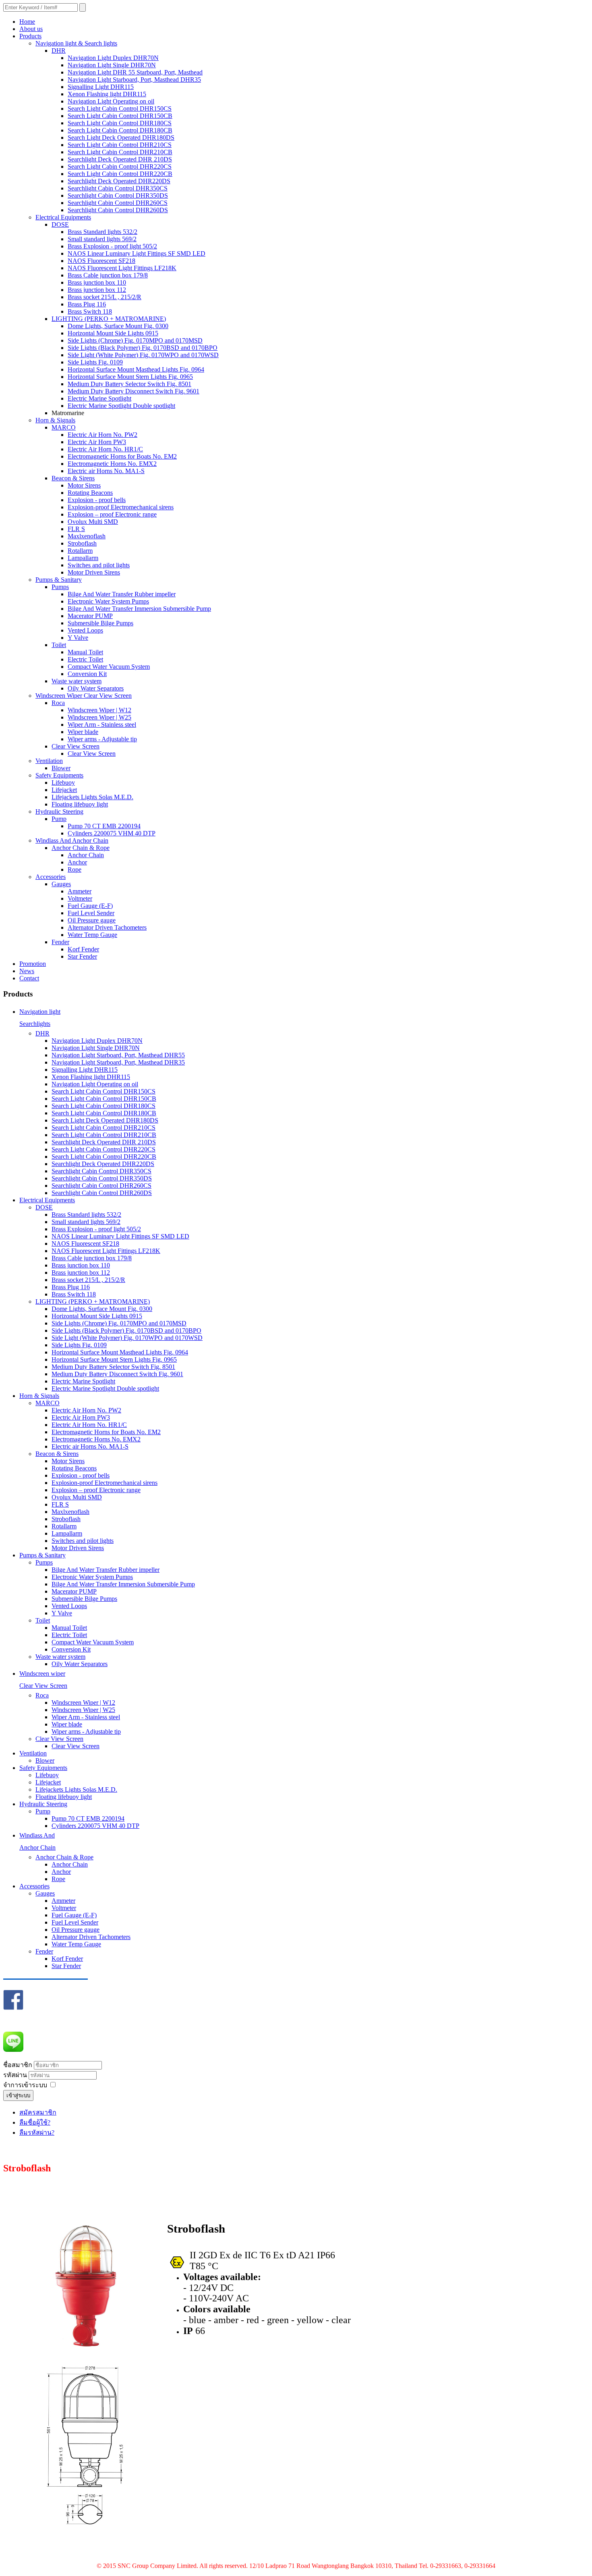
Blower (61, 768)
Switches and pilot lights (99, 565)
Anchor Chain (86, 855)
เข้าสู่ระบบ (18, 2095)
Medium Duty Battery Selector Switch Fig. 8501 (129, 384)
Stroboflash (82, 543)
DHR (59, 51)
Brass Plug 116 (87, 304)
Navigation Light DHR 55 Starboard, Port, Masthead (135, 72)
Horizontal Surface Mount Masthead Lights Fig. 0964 (136, 369)
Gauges (61, 884)
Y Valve (78, 638)
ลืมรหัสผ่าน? (37, 2133)
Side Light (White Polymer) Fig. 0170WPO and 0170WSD (143, 355)
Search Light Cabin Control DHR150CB (120, 116)
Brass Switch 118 (90, 311)
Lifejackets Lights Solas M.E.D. (92, 797)
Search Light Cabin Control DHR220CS (120, 166)
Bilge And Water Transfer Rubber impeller (122, 594)
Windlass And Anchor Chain (72, 840)
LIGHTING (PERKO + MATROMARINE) (109, 319)
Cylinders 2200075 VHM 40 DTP (112, 833)
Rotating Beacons (90, 493)
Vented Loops (85, 630)
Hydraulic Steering (59, 811)
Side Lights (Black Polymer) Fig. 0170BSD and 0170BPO (143, 348)
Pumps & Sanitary (59, 580)
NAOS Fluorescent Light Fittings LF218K (122, 268)
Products (30, 36)
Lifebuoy (63, 783)
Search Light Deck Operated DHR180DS (121, 137)
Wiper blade (83, 732)
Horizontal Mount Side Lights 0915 (113, 333)
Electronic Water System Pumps (108, 601)
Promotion (33, 964)
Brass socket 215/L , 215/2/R (105, 297)
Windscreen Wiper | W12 (99, 710)
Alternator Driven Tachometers (107, 927)
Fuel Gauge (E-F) (90, 906)
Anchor (77, 862)
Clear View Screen (76, 746)
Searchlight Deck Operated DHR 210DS (120, 159)
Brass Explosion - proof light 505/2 (112, 246)
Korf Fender (83, 949)
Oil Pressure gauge (92, 920)
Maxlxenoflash (87, 536)
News (27, 971)
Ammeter (80, 891)
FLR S (76, 529)
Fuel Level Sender (91, 913)
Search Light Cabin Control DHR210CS (120, 145)
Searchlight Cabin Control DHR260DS (118, 210)
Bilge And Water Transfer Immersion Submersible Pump (139, 609)
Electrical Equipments (63, 217)
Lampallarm (83, 558)
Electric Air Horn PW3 (97, 442)
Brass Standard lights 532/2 (102, 232)
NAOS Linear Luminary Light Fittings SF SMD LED (137, 253)
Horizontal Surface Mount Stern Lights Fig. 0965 (130, 377)
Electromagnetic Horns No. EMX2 (112, 464)
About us (31, 29)
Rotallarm (80, 551)
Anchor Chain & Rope (81, 848)
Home (27, 22)
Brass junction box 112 (97, 290)
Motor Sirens (84, 485)
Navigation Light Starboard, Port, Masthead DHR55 (118, 1055)
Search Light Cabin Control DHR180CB (120, 130)
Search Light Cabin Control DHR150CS (120, 109)
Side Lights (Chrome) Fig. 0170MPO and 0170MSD (135, 340)
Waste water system (77, 681)
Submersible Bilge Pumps (100, 623)
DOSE (60, 224)
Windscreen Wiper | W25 (99, 717)
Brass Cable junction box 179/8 (108, 275)
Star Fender (82, 956)
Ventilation (49, 761)
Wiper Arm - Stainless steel (102, 725)
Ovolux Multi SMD (93, 522)
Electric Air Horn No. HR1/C (105, 449)
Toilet (59, 645)
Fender (60, 942)
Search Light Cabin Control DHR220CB (120, 174)
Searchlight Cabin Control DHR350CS (118, 188)
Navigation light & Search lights (76, 43)
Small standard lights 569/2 (102, 239)
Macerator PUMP (90, 616)
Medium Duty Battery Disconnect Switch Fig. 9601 (134, 391)
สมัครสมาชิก (38, 2112)
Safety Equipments (59, 775)
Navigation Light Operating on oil (111, 101)
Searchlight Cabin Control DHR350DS (118, 195)
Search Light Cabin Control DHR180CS (120, 123)
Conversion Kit (87, 674)
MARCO (64, 427)
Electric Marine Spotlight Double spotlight (121, 406)
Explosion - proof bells (97, 500)
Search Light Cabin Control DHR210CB (120, 152)
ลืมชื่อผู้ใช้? (35, 2122)
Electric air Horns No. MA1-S (106, 471)
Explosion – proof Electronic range (112, 514)
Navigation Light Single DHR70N (112, 65)
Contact (29, 978)
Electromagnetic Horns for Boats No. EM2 (122, 456)
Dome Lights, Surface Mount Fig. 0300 (118, 326)
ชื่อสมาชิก (18, 2065)
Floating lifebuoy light (80, 804)
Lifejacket (64, 790)
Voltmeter (80, 898)
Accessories (51, 877)
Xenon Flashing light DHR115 (107, 94)
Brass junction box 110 (97, 282)
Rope (75, 869)
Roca (58, 703)
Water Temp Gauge (92, 935)
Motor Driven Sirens (94, 572)
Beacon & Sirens (73, 478)
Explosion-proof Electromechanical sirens (121, 507)
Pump (59, 819)
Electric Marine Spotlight (99, 398)
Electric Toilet (85, 659)
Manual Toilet (85, 652)
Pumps (60, 587)
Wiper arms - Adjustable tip (102, 739)
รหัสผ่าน (16, 2075)
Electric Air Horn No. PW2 (102, 435)
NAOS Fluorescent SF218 (101, 261)
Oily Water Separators (96, 688)
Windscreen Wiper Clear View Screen (84, 696)
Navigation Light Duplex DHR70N (113, 58)
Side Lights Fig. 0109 (95, 362)
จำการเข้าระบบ (25, 2085)
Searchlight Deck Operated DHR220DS (119, 181)
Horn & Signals (55, 420)
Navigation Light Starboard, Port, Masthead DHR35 (134, 80)
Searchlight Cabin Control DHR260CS (118, 203)
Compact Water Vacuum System (109, 667)
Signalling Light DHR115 (101, 87)
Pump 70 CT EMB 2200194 (104, 826)
